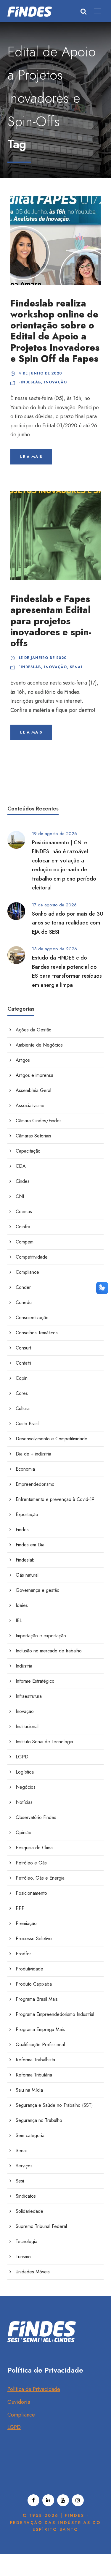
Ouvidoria (19, 2402)
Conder (23, 1287)
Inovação (55, 382)
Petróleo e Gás (31, 1863)
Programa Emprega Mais (40, 2029)
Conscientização (32, 1318)
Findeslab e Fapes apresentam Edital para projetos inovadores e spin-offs (51, 621)
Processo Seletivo (34, 1939)
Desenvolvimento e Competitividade (52, 1439)
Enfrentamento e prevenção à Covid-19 (55, 1499)
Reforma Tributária (34, 2075)
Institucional (27, 1726)
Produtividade (29, 1969)
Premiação (26, 1923)
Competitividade (32, 1257)
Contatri (23, 1363)
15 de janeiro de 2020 (43, 658)
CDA (21, 1166)
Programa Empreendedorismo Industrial (55, 2014)
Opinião (24, 1833)
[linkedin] (48, 2500)
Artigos (23, 1060)
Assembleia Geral (33, 1090)
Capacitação (28, 1151)
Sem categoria (30, 2135)
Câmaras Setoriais (33, 1136)
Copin (22, 1378)
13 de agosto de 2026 (54, 949)
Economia (25, 1469)
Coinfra (23, 1227)
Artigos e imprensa (34, 1075)
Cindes (23, 1181)
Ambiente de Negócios (39, 1045)
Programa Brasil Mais (37, 1999)
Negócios (26, 1787)
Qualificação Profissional (40, 2045)
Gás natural (27, 1575)
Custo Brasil (28, 1424)
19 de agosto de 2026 (54, 834)
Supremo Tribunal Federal (41, 2226)
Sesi (20, 2181)
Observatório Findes (36, 1817)
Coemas (24, 1212)
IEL (19, 1620)
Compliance (27, 1272)
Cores (22, 1393)
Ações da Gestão (34, 1030)
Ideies (22, 1605)
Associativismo (30, 1106)
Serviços (24, 2166)
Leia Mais (31, 457)
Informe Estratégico (35, 1681)
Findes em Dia (30, 1545)
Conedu (24, 1302)
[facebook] (33, 2500)
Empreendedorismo (35, 1484)
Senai (76, 667)
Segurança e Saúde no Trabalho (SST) (54, 2105)
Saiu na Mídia (29, 2090)
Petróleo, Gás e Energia (40, 1878)
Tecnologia (26, 2241)
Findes (22, 1530)
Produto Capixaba (34, 1984)
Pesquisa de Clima (34, 1848)
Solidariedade (29, 2211)
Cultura (23, 1408)
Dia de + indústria (33, 1454)
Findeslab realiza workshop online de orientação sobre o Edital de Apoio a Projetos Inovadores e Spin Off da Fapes (55, 331)
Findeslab (30, 382)
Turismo (23, 2257)
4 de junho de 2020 (40, 373)
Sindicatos (26, 2196)
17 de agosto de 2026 (54, 905)
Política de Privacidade (34, 2389)
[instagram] (78, 2500)
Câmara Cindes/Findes (39, 1121)
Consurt (23, 1348)
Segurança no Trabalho (39, 2120)
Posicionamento (31, 1893)
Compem (25, 1242)
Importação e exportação (41, 1636)
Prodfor (23, 1954)
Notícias (24, 1802)
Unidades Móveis (33, 2272)
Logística (25, 1772)
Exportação (27, 1514)
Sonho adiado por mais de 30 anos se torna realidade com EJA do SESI (68, 923)
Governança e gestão (38, 1590)
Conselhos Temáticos (37, 1333)
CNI (20, 1196)
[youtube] (63, 2500)
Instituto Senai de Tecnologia (44, 1742)
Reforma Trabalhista (35, 2060)
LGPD (22, 1757)
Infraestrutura (29, 1696)
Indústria (24, 1666)
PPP (20, 1908)
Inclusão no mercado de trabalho (49, 1651)
